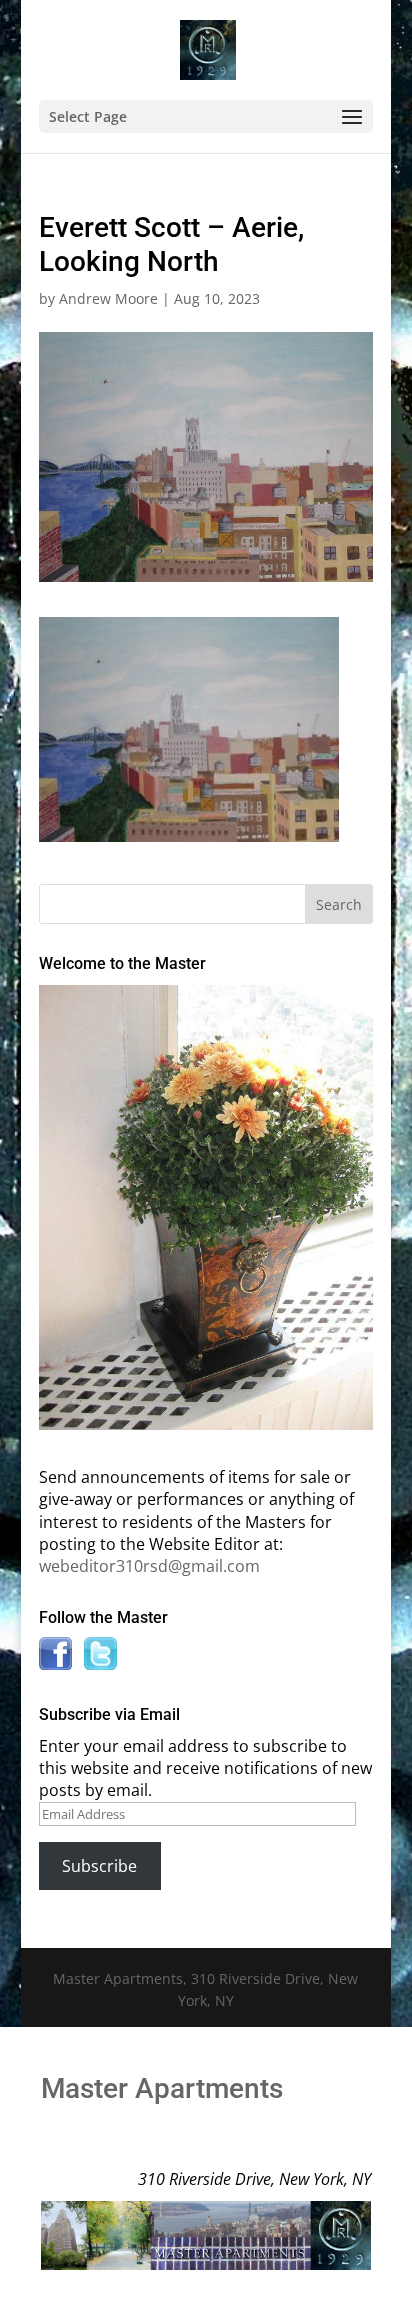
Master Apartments (162, 2088)
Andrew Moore (108, 298)
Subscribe (99, 1866)
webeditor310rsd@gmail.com (149, 1566)
